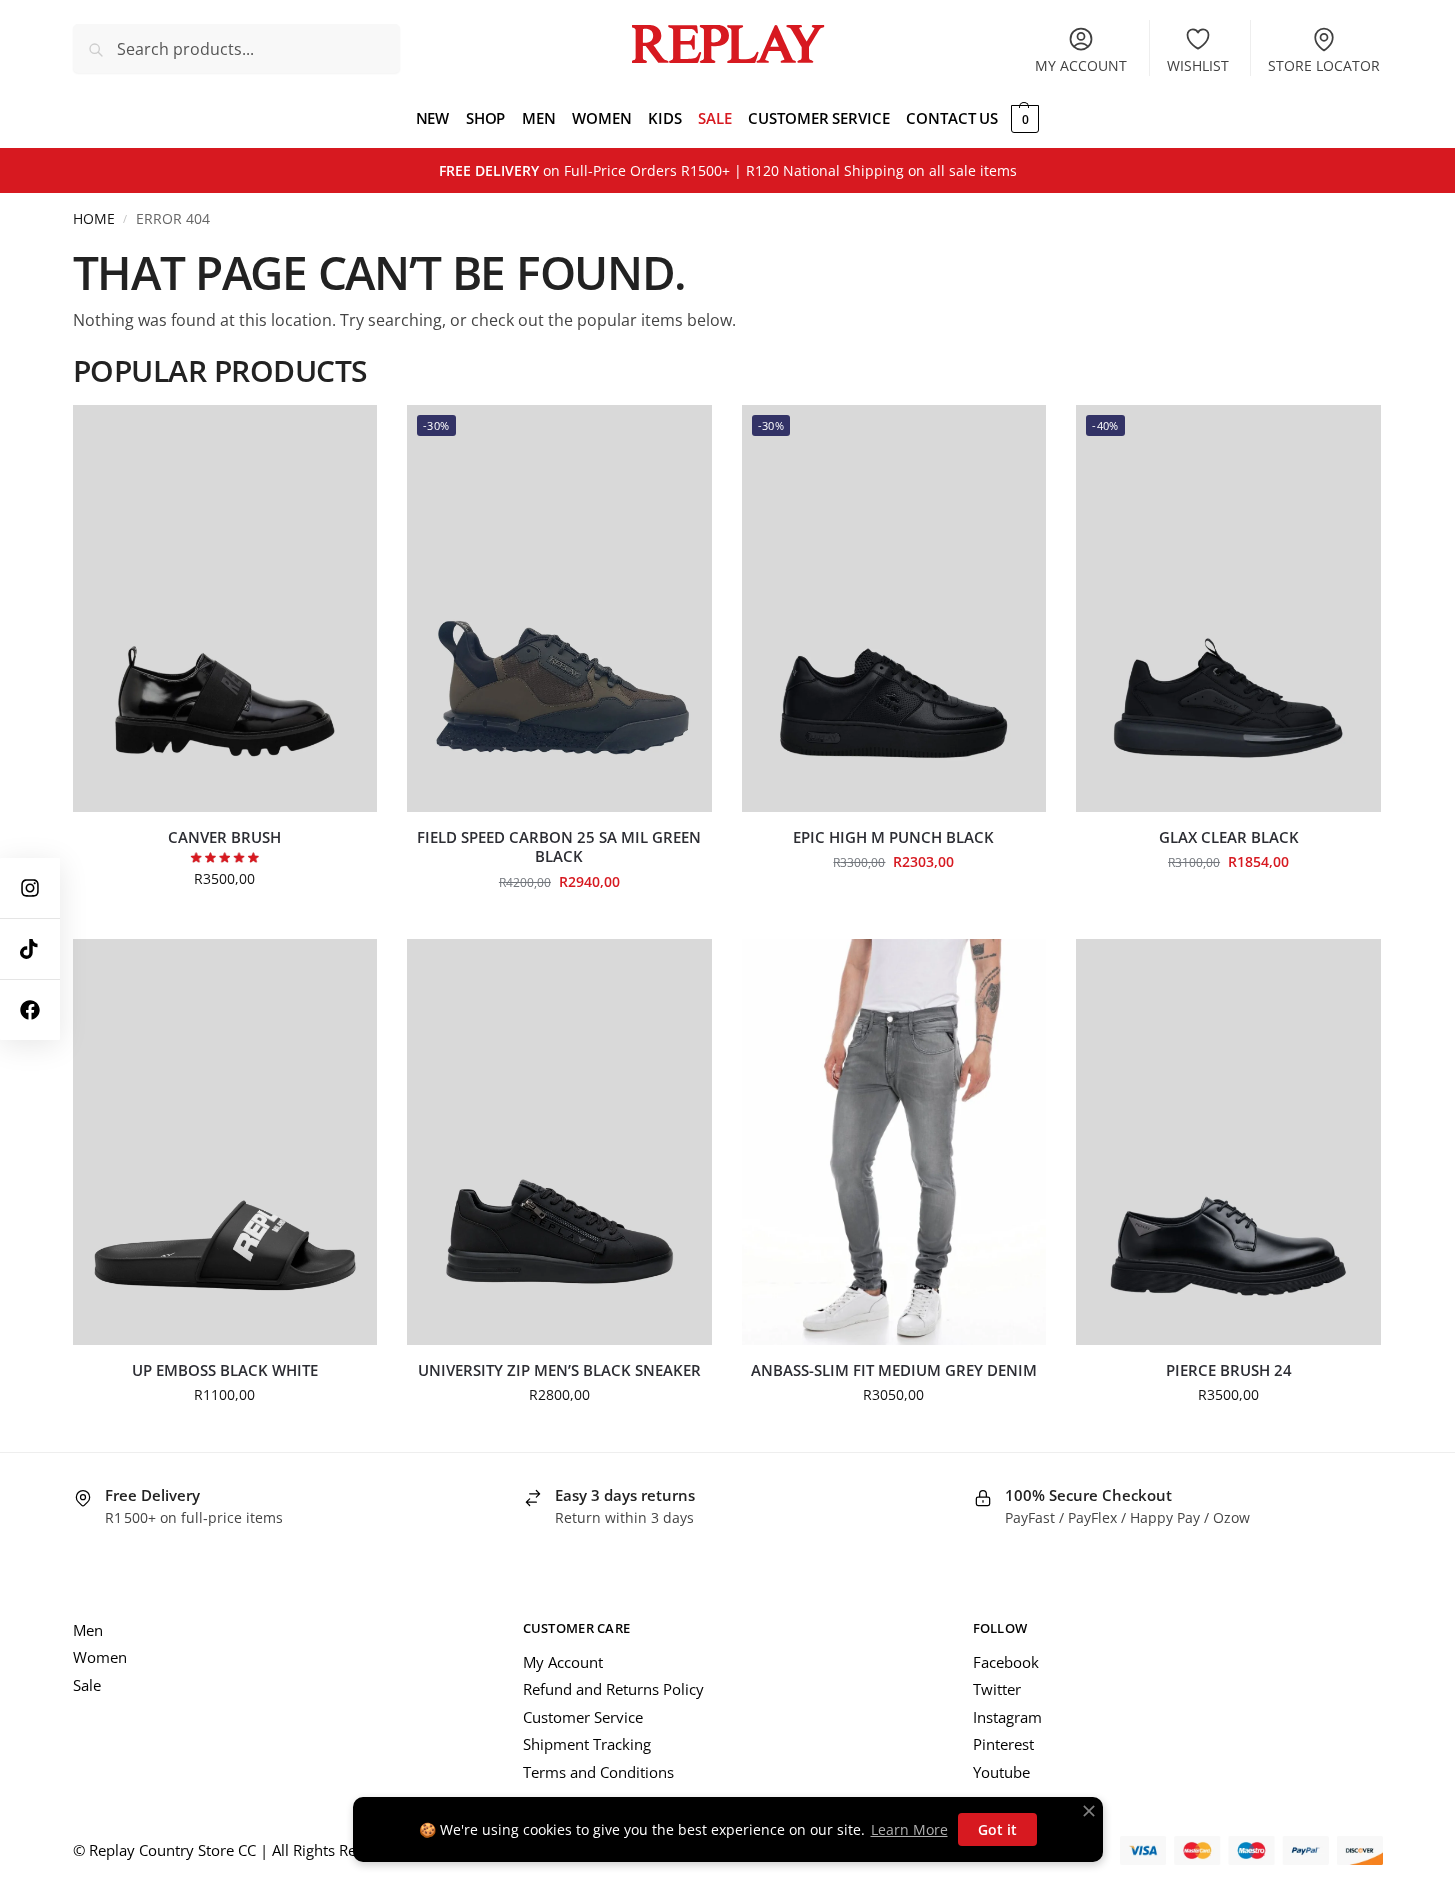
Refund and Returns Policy (613, 1689)
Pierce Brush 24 (1229, 1370)
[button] (1022, 118)
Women (100, 1657)
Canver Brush (224, 837)
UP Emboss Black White (225, 1370)
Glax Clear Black (1229, 837)
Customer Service (583, 1717)
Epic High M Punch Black (893, 837)
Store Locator (1324, 65)
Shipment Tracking (587, 1744)
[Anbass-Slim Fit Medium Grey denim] (894, 1142)
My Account (563, 1662)
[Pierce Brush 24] (1228, 1142)
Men (88, 1630)
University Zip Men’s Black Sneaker (559, 1370)
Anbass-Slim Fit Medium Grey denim (894, 1370)
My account (1081, 65)
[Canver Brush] (225, 608)
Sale (87, 1685)
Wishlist (1198, 65)
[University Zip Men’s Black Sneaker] (559, 1142)
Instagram (1007, 1717)
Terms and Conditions (598, 1772)
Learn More (909, 1829)
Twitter (997, 1689)
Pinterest (1003, 1744)
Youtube (1001, 1772)
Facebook (1006, 1662)
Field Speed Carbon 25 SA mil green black (559, 847)
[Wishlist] (347, 435)
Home (94, 219)
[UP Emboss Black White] (225, 1142)
